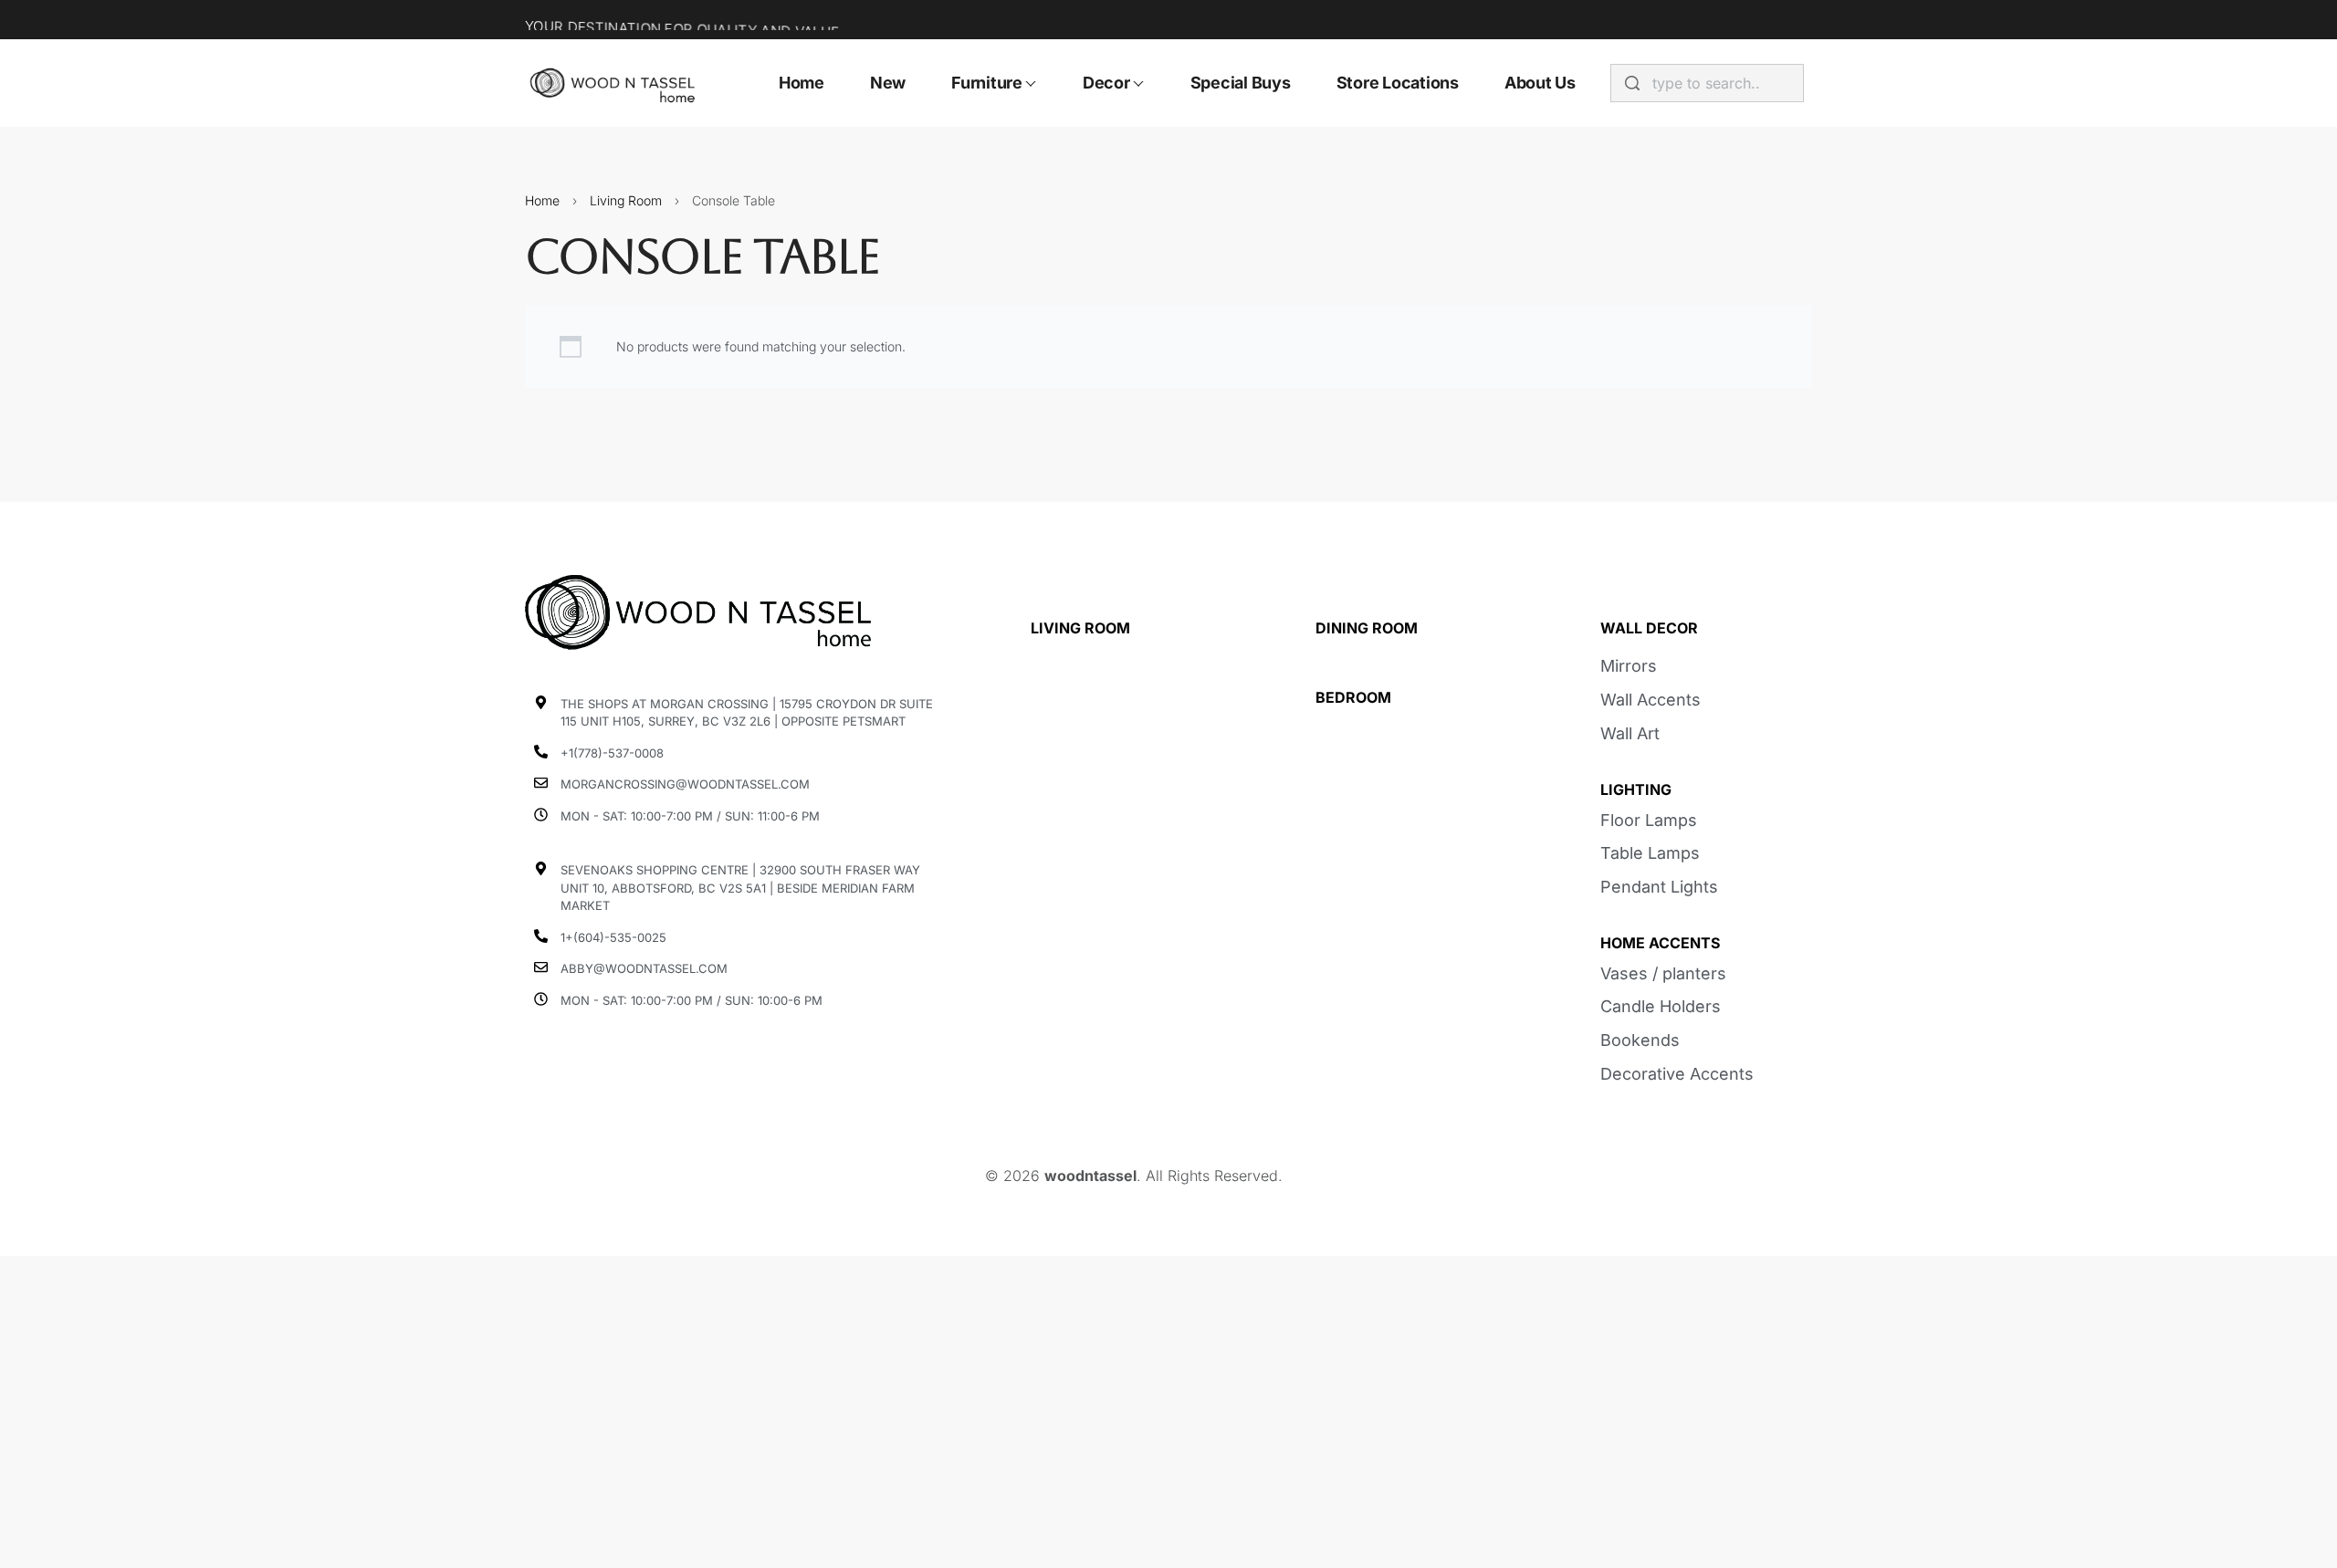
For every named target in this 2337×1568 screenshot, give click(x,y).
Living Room (626, 200)
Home (542, 200)
